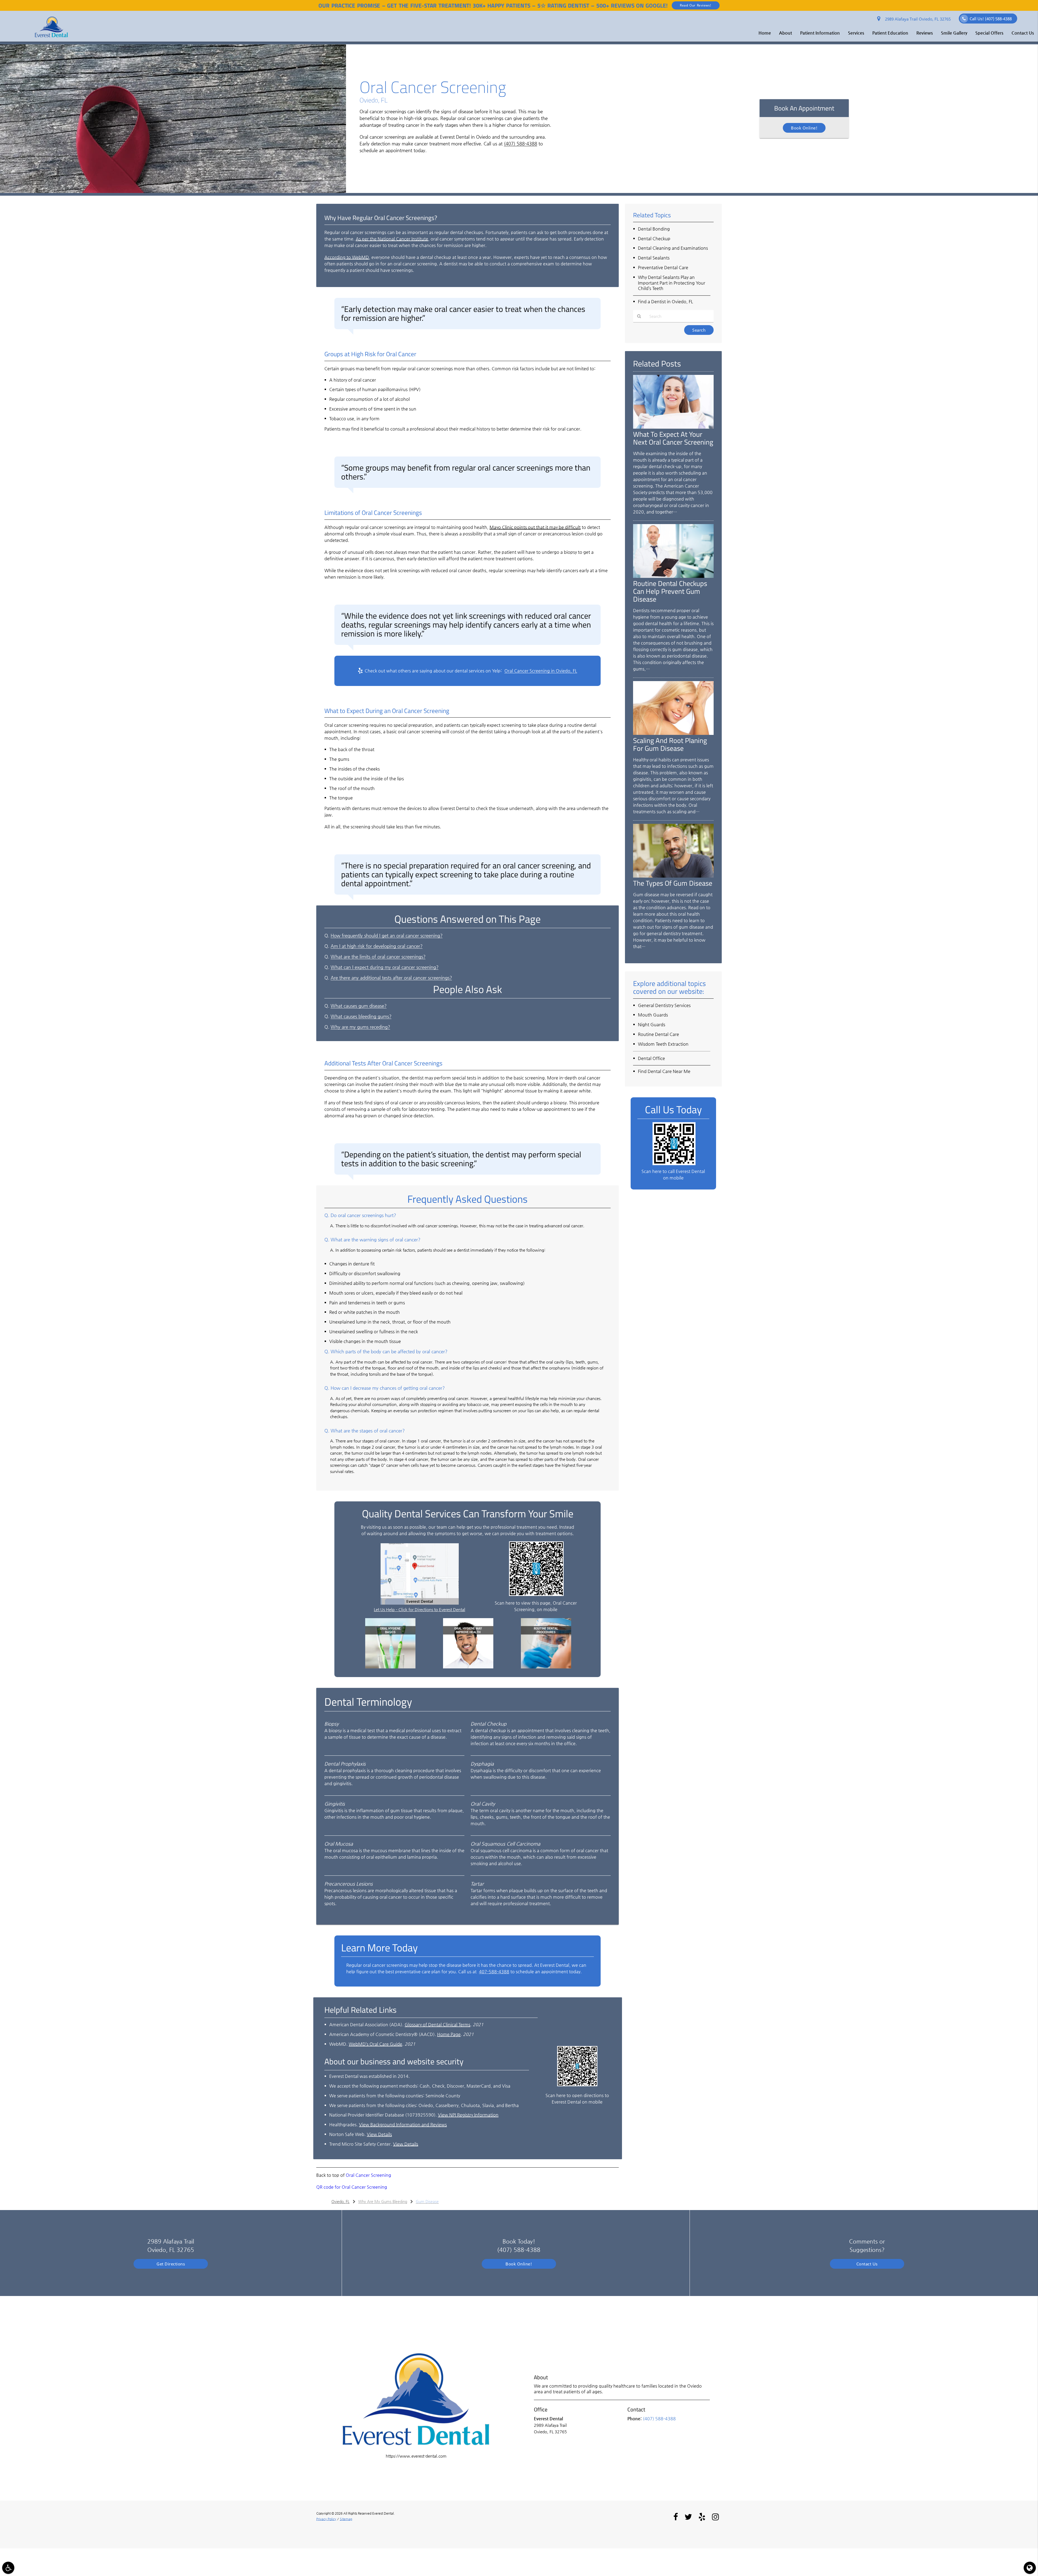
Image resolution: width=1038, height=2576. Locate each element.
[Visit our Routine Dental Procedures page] (546, 1667)
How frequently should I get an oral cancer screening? (387, 936)
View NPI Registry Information (468, 2115)
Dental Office (651, 1058)
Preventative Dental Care (663, 267)
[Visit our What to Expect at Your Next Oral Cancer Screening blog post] (673, 427)
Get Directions (171, 2264)
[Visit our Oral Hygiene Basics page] (390, 1667)
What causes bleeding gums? (361, 1016)
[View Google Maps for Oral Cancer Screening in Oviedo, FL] (420, 1603)
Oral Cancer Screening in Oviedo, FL (541, 671)
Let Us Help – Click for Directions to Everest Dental (420, 1609)
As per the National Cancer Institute (392, 239)
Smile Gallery (954, 33)
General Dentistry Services (664, 1005)
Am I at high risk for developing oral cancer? (377, 946)
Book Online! (804, 128)
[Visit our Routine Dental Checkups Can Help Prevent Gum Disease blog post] (673, 576)
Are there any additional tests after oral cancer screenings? (391, 978)
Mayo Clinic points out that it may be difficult (535, 527)
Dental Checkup (654, 239)
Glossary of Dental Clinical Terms (438, 2025)
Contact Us (1023, 33)
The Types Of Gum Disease (673, 883)
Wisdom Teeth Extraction (663, 1044)
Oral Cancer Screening (368, 2175)
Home (765, 33)
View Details (379, 2134)
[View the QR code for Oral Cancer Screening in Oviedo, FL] (536, 1594)
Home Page (449, 2034)
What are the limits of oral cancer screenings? (378, 957)
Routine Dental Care (658, 1034)
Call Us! (991, 19)
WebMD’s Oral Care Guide (375, 2044)
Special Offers (989, 33)
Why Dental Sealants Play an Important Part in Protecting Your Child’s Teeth (672, 283)
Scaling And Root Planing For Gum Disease (670, 744)
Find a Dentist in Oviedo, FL (666, 301)
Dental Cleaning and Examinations (673, 248)
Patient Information (820, 33)
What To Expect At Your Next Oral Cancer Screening (673, 438)
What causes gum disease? (359, 1006)
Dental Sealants (654, 258)
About (786, 33)
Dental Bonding (654, 229)
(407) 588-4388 (520, 144)
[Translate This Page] (1030, 2568)
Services (856, 33)
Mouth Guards (653, 1015)
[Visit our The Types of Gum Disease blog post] (673, 876)
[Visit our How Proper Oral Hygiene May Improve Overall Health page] (468, 1667)
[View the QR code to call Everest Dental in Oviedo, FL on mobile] (674, 1164)
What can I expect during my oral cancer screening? (385, 967)
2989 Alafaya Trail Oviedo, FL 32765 (917, 19)
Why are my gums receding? (360, 1027)
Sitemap (346, 2519)
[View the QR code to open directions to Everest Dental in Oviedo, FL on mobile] (577, 2085)
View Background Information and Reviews (403, 2125)
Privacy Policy (326, 2519)
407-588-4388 (494, 1972)
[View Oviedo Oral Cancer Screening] (173, 191)
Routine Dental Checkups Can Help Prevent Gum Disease (670, 591)
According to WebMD (347, 257)
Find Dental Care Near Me (664, 1071)
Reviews (925, 33)
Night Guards (652, 1024)
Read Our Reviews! (696, 5)
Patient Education (890, 33)
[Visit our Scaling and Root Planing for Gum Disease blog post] (673, 733)
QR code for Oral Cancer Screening (352, 2187)
